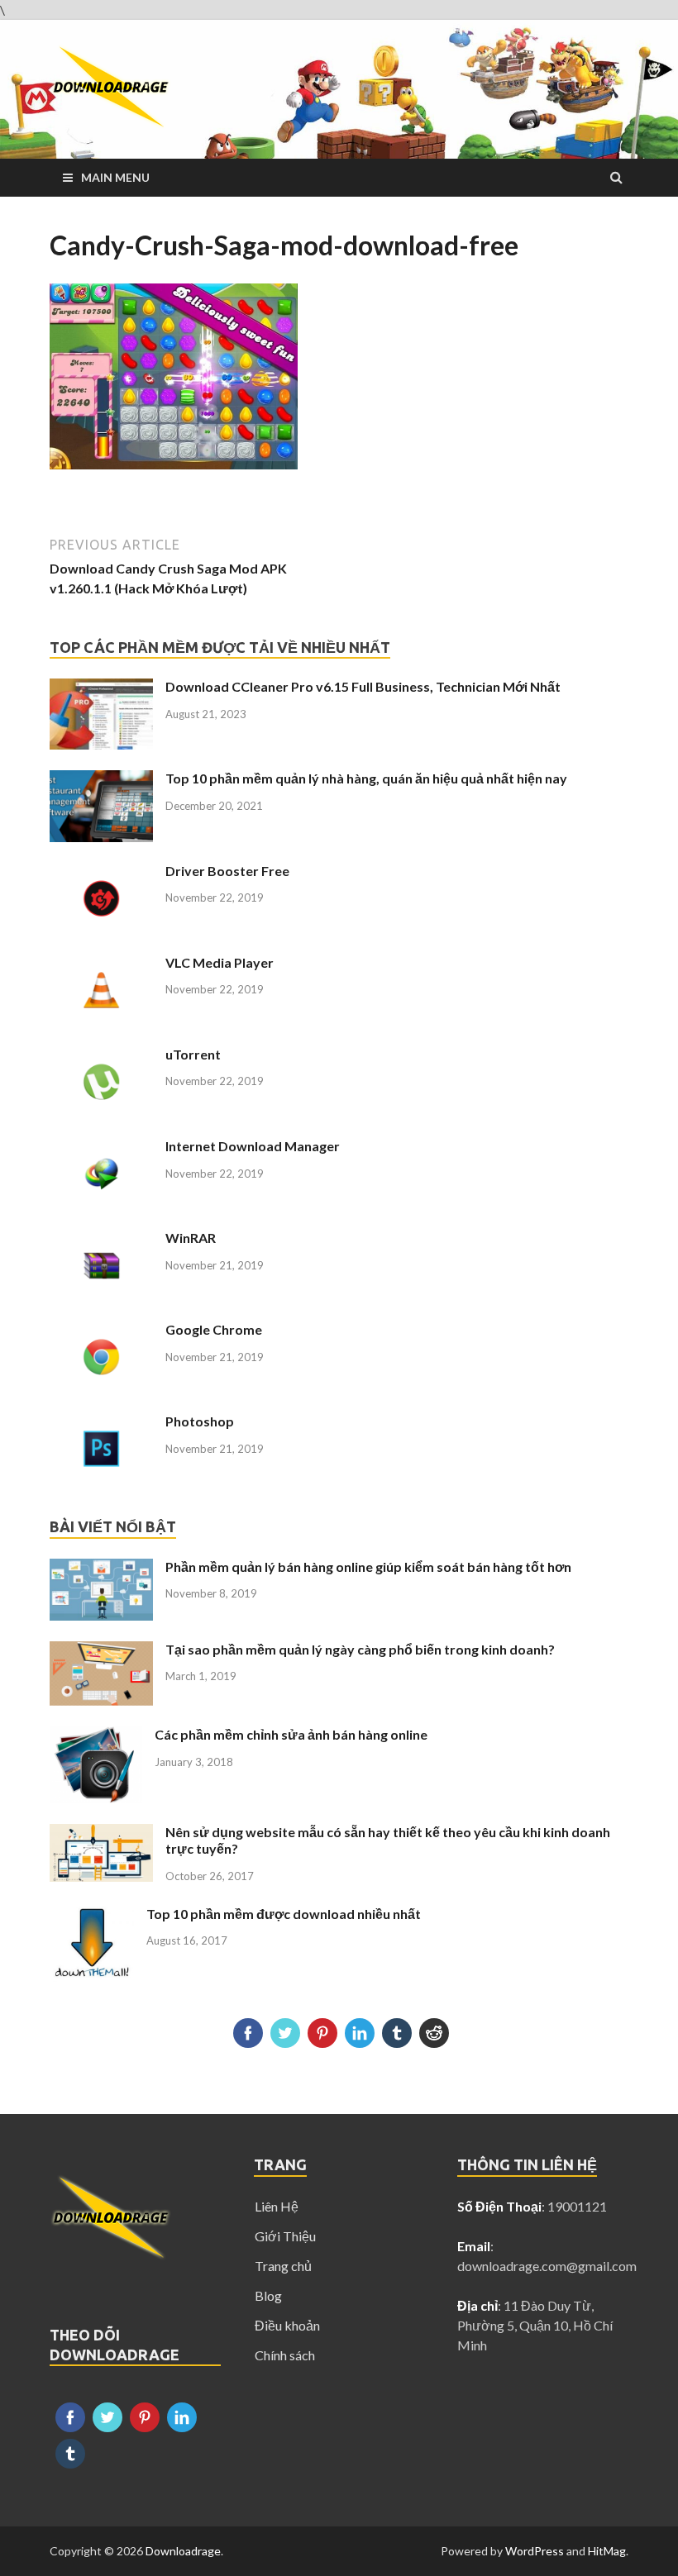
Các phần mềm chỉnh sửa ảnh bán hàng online (291, 1734)
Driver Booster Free (227, 871)
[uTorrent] (101, 1056)
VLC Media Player (220, 962)
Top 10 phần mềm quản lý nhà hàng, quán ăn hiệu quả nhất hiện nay (366, 778)
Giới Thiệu (285, 2236)
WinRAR (191, 1238)
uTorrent (193, 1054)
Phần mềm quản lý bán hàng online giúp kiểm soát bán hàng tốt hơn (368, 1567)
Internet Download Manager (253, 1146)
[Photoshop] (101, 1423)
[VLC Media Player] (101, 964)
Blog (268, 2295)
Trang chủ (283, 2266)
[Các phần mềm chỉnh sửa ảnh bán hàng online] (96, 1736)
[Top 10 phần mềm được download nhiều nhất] (92, 1915)
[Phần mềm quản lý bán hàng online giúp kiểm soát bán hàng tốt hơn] (101, 1568)
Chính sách (285, 2355)
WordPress (535, 2551)
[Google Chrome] (101, 1331)
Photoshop (200, 1421)
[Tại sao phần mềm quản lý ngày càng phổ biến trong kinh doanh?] (101, 1651)
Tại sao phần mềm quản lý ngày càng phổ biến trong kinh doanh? (360, 1649)
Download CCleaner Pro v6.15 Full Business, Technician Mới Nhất (363, 686)
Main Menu (115, 177)
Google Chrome (214, 1329)
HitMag (607, 2551)
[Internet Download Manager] (101, 1148)
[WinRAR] (101, 1239)
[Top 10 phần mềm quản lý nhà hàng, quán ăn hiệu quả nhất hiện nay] (101, 780)
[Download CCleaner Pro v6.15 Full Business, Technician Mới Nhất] (101, 688)
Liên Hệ (277, 2206)
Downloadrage (183, 2551)
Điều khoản (287, 2325)
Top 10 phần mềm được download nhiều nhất (284, 1914)
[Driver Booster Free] (101, 872)
